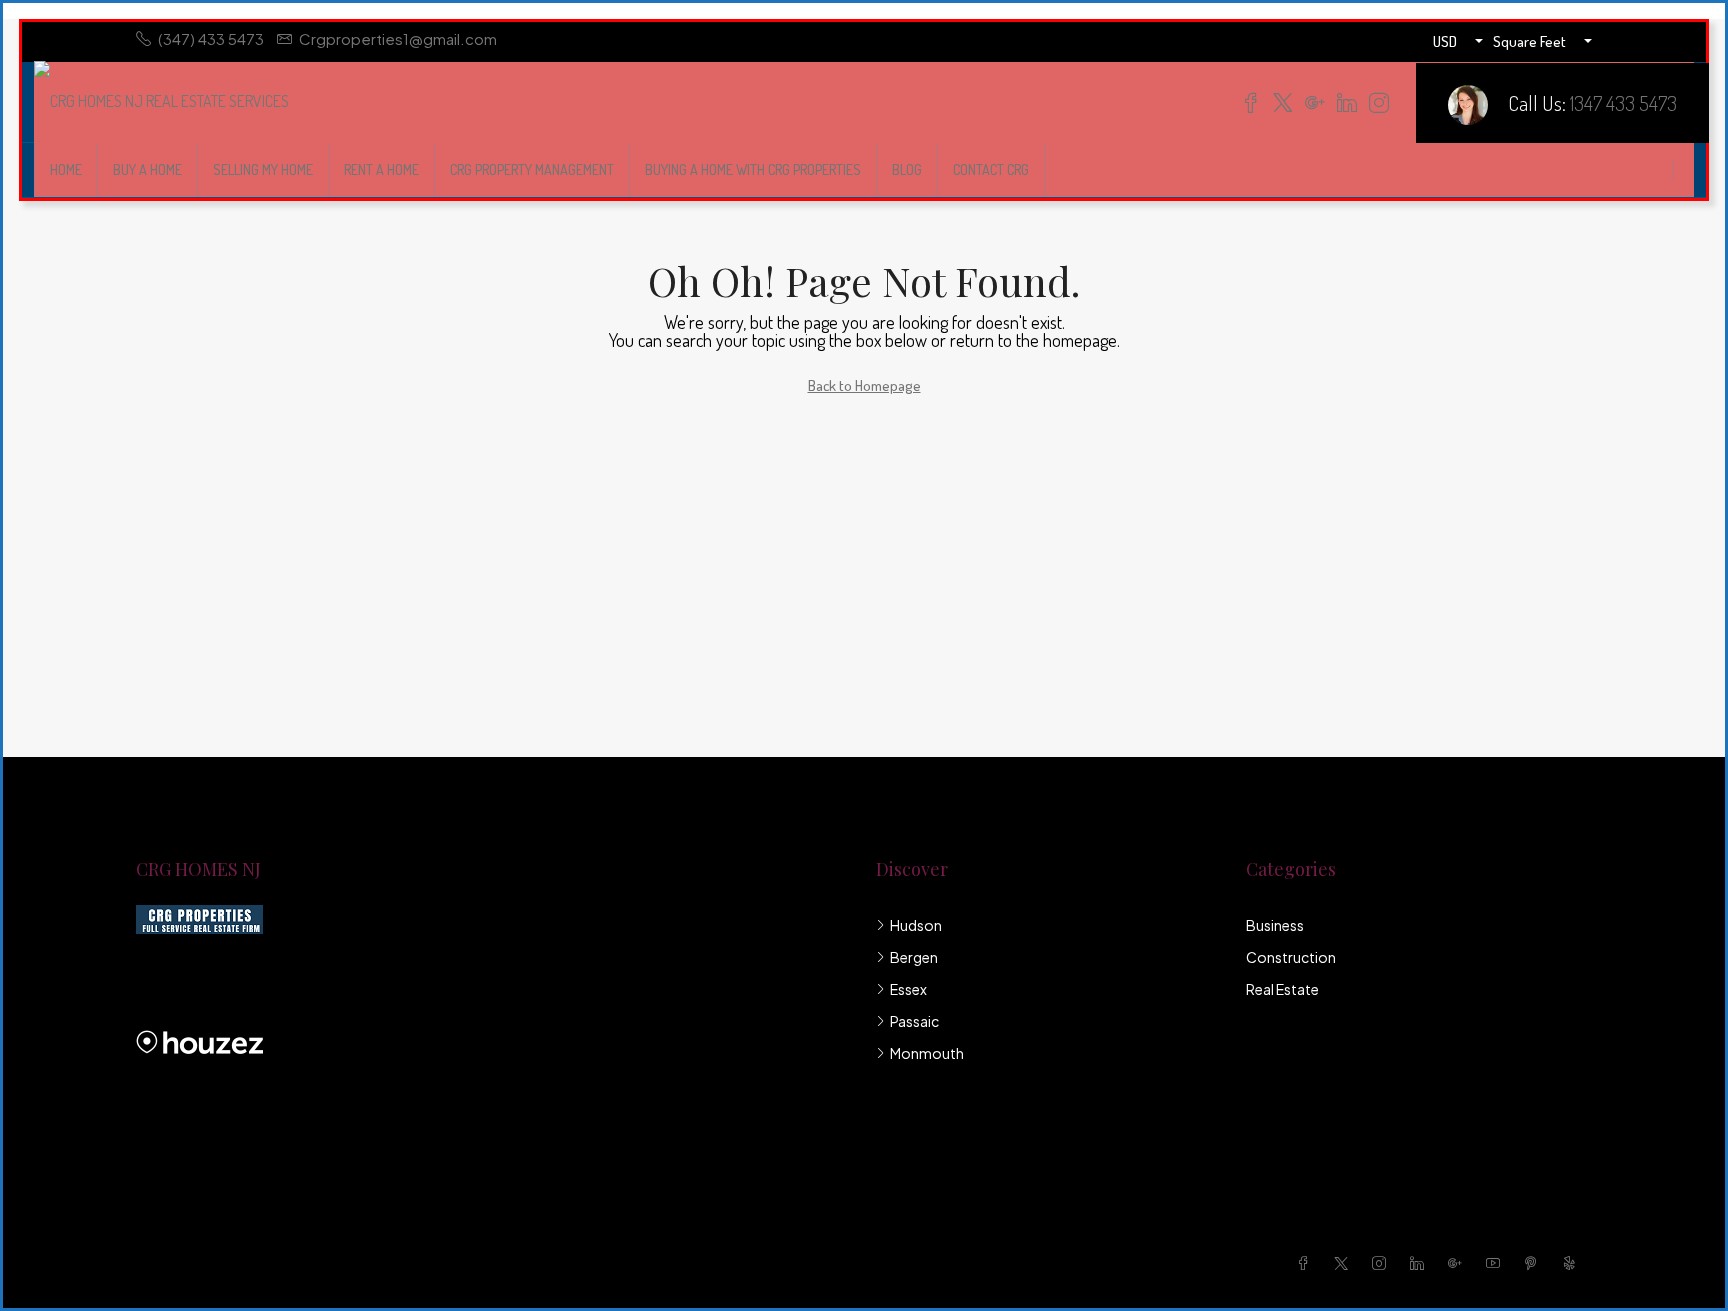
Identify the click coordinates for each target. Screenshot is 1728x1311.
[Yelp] (1573, 1263)
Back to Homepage (864, 385)
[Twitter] (1345, 1263)
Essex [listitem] (908, 989)
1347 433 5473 (1623, 102)
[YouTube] (1497, 1263)
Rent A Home (381, 169)
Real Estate (1282, 989)
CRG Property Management (532, 169)
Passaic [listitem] (914, 1021)
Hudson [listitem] (916, 925)
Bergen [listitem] (914, 957)
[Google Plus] (1459, 1263)
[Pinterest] (1535, 1263)
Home (66, 169)
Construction (1291, 957)
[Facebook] (1307, 1263)
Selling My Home (263, 169)
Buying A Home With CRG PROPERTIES (753, 169)
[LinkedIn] (1421, 1263)
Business (1275, 925)
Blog (907, 169)
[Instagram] (1383, 1263)
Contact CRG (991, 169)
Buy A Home (147, 169)
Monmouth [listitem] (927, 1053)
